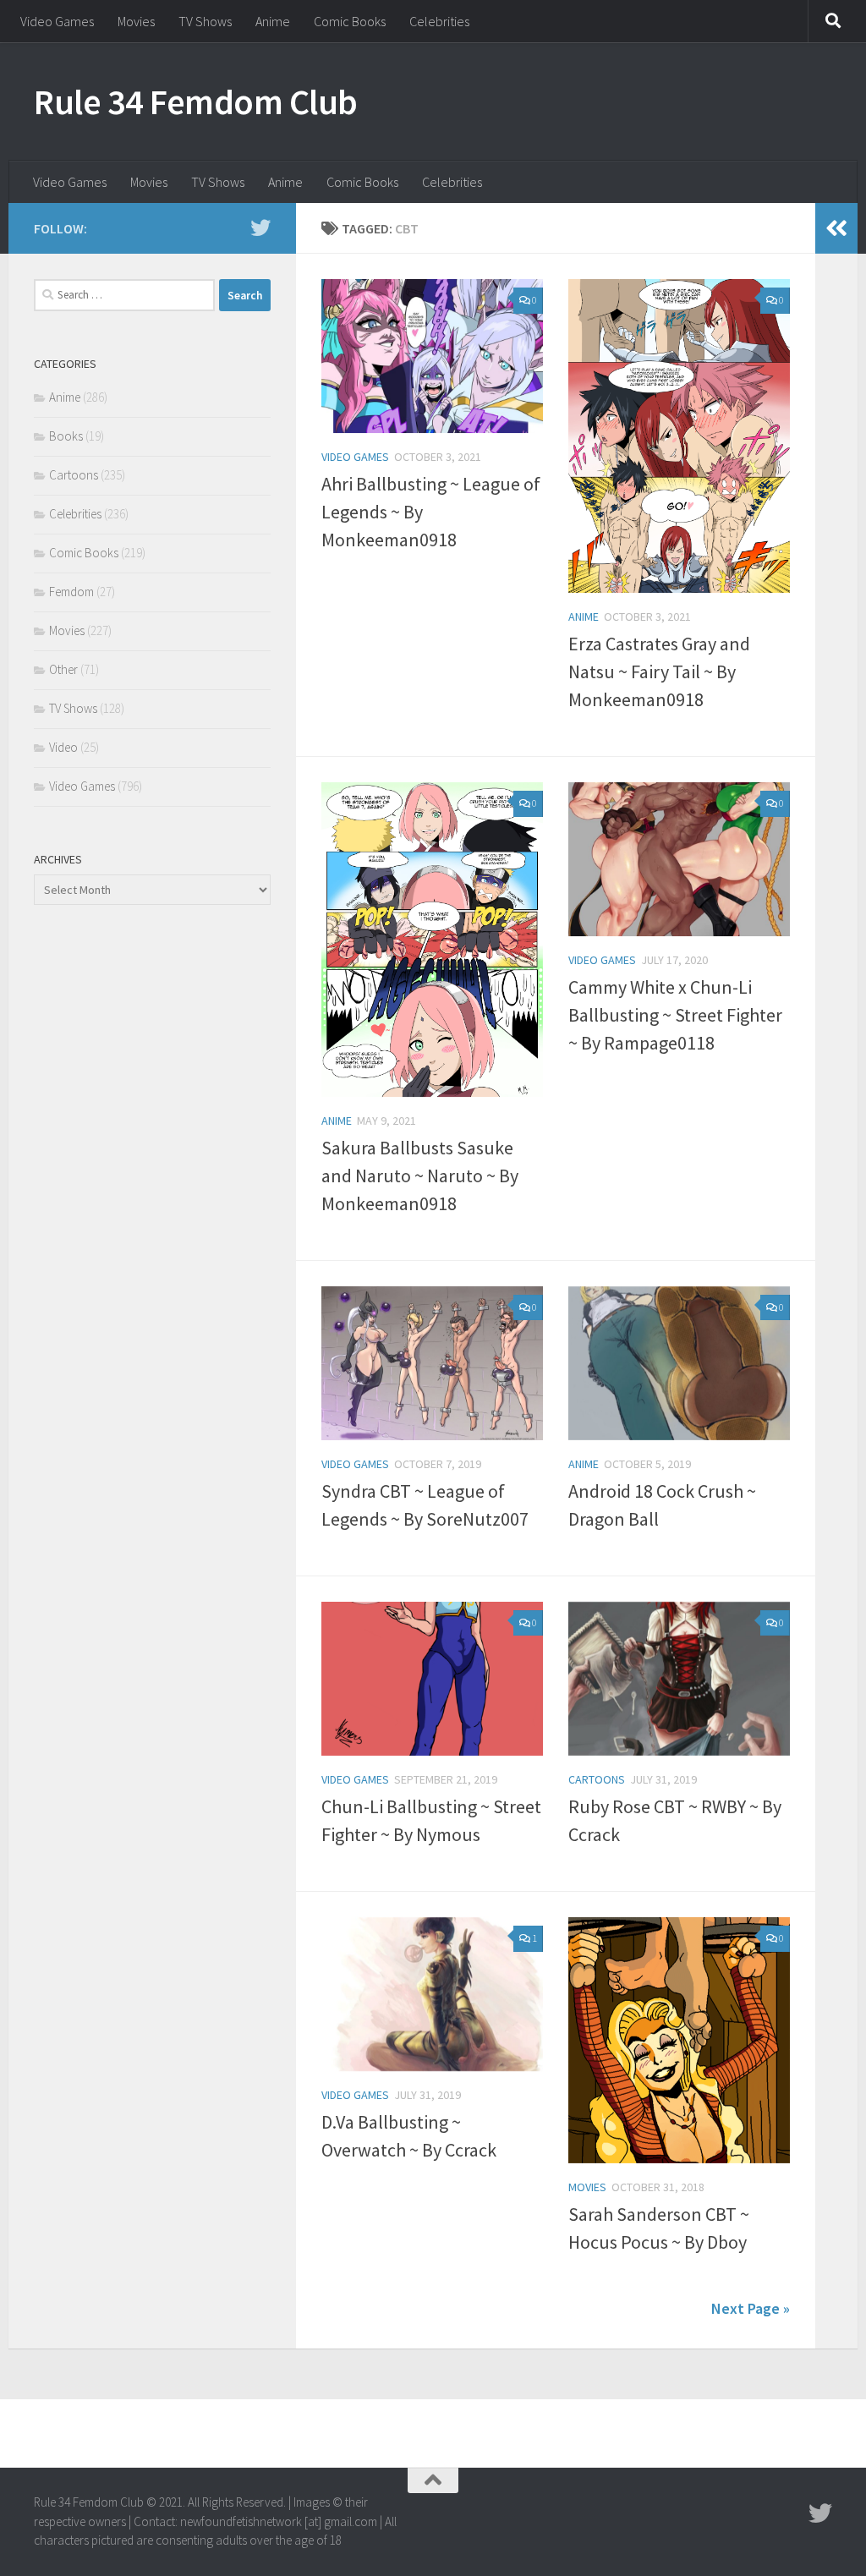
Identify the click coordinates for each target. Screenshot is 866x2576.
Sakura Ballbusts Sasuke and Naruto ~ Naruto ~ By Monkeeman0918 (420, 1176)
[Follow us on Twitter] (260, 227)
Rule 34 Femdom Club (196, 101)
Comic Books (350, 21)
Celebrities (439, 21)
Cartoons (597, 1779)
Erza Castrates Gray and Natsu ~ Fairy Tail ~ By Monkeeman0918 (659, 671)
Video (63, 747)
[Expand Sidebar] (836, 228)
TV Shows (205, 21)
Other (63, 669)
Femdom (71, 592)
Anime (273, 21)
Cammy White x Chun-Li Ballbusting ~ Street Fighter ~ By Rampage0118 (675, 1015)
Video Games (57, 21)
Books (66, 436)
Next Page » (751, 2308)
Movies (136, 21)
